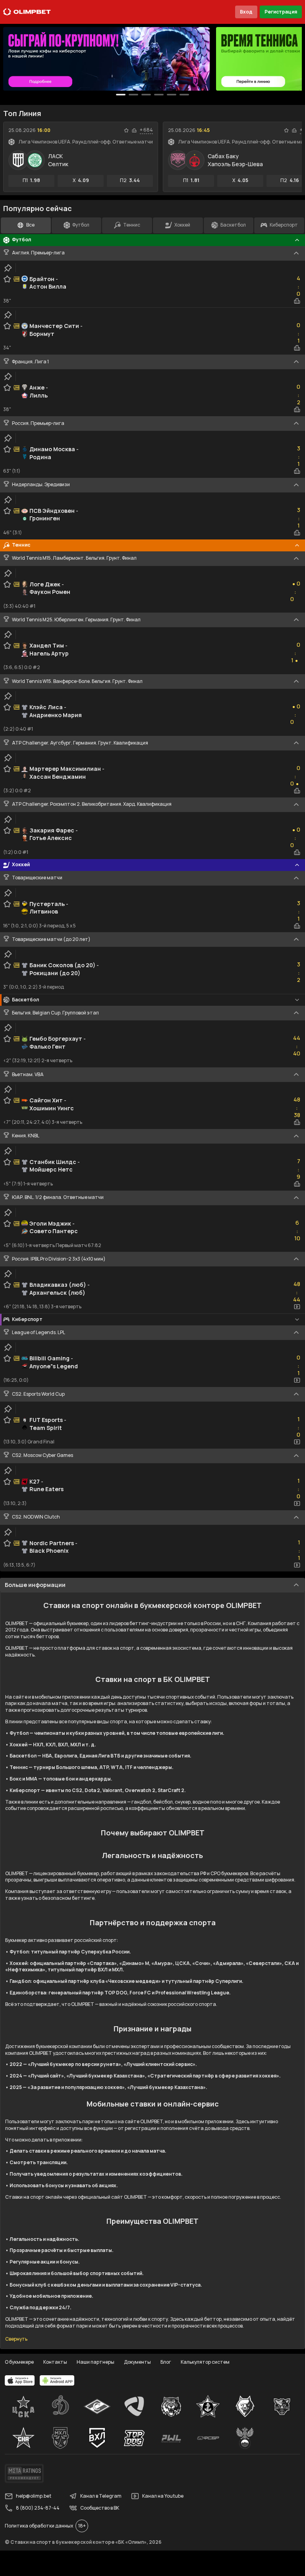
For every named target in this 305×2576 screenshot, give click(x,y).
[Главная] (27, 12)
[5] (184, 95)
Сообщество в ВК (100, 2508)
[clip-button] (8, 268)
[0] (121, 95)
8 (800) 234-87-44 (38, 2508)
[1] (133, 95)
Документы (137, 2362)
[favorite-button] (126, 130)
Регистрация (281, 12)
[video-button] (297, 1307)
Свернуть (16, 2339)
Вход (246, 12)
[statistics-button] (134, 130)
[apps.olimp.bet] (20, 2380)
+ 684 (146, 130)
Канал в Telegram (101, 2496)
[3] (159, 95)
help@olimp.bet (34, 2496)
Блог (166, 2362)
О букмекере (19, 2362)
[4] (172, 95)
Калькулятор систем (205, 2362)
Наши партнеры (96, 2362)
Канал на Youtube (163, 2496)
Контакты (55, 2362)
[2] (146, 95)
